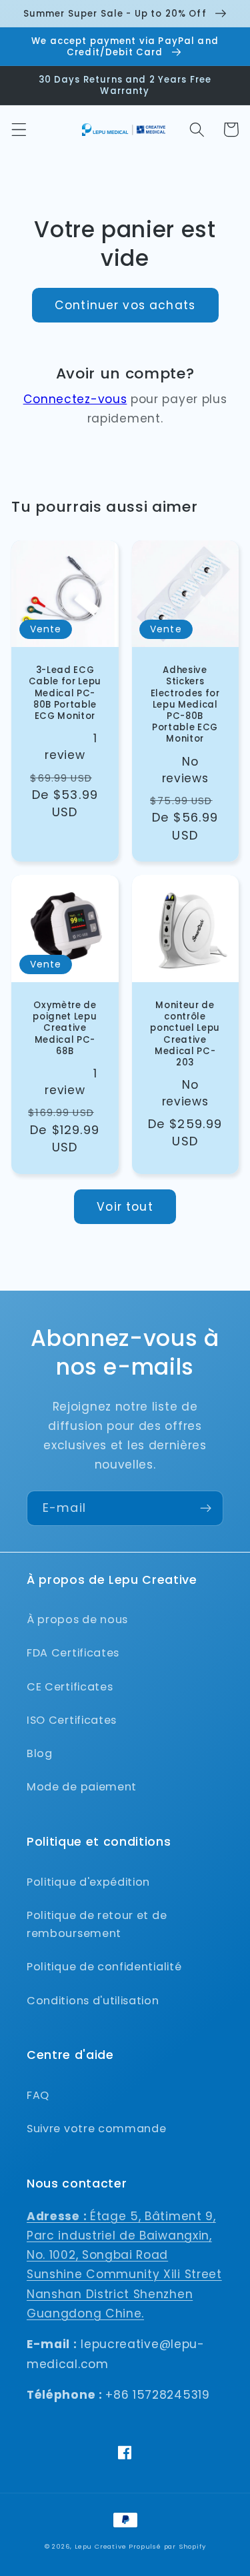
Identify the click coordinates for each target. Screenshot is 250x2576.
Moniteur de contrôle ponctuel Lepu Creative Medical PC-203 (185, 1034)
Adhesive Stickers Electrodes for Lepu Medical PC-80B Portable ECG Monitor (185, 704)
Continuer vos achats (125, 305)
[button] (19, 130)
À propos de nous (77, 1619)
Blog (40, 1753)
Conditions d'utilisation (93, 2001)
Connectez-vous (75, 399)
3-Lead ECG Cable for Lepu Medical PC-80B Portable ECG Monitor (65, 693)
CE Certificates (70, 1687)
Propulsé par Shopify (167, 2546)
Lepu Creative (100, 2546)
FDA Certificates (73, 1653)
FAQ (38, 2095)
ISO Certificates (72, 1720)
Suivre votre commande (97, 2129)
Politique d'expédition (88, 1882)
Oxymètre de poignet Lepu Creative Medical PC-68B (65, 1028)
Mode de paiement (82, 1787)
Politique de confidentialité (104, 1967)
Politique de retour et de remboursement (97, 1924)
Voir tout (125, 1207)
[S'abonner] (206, 1509)
